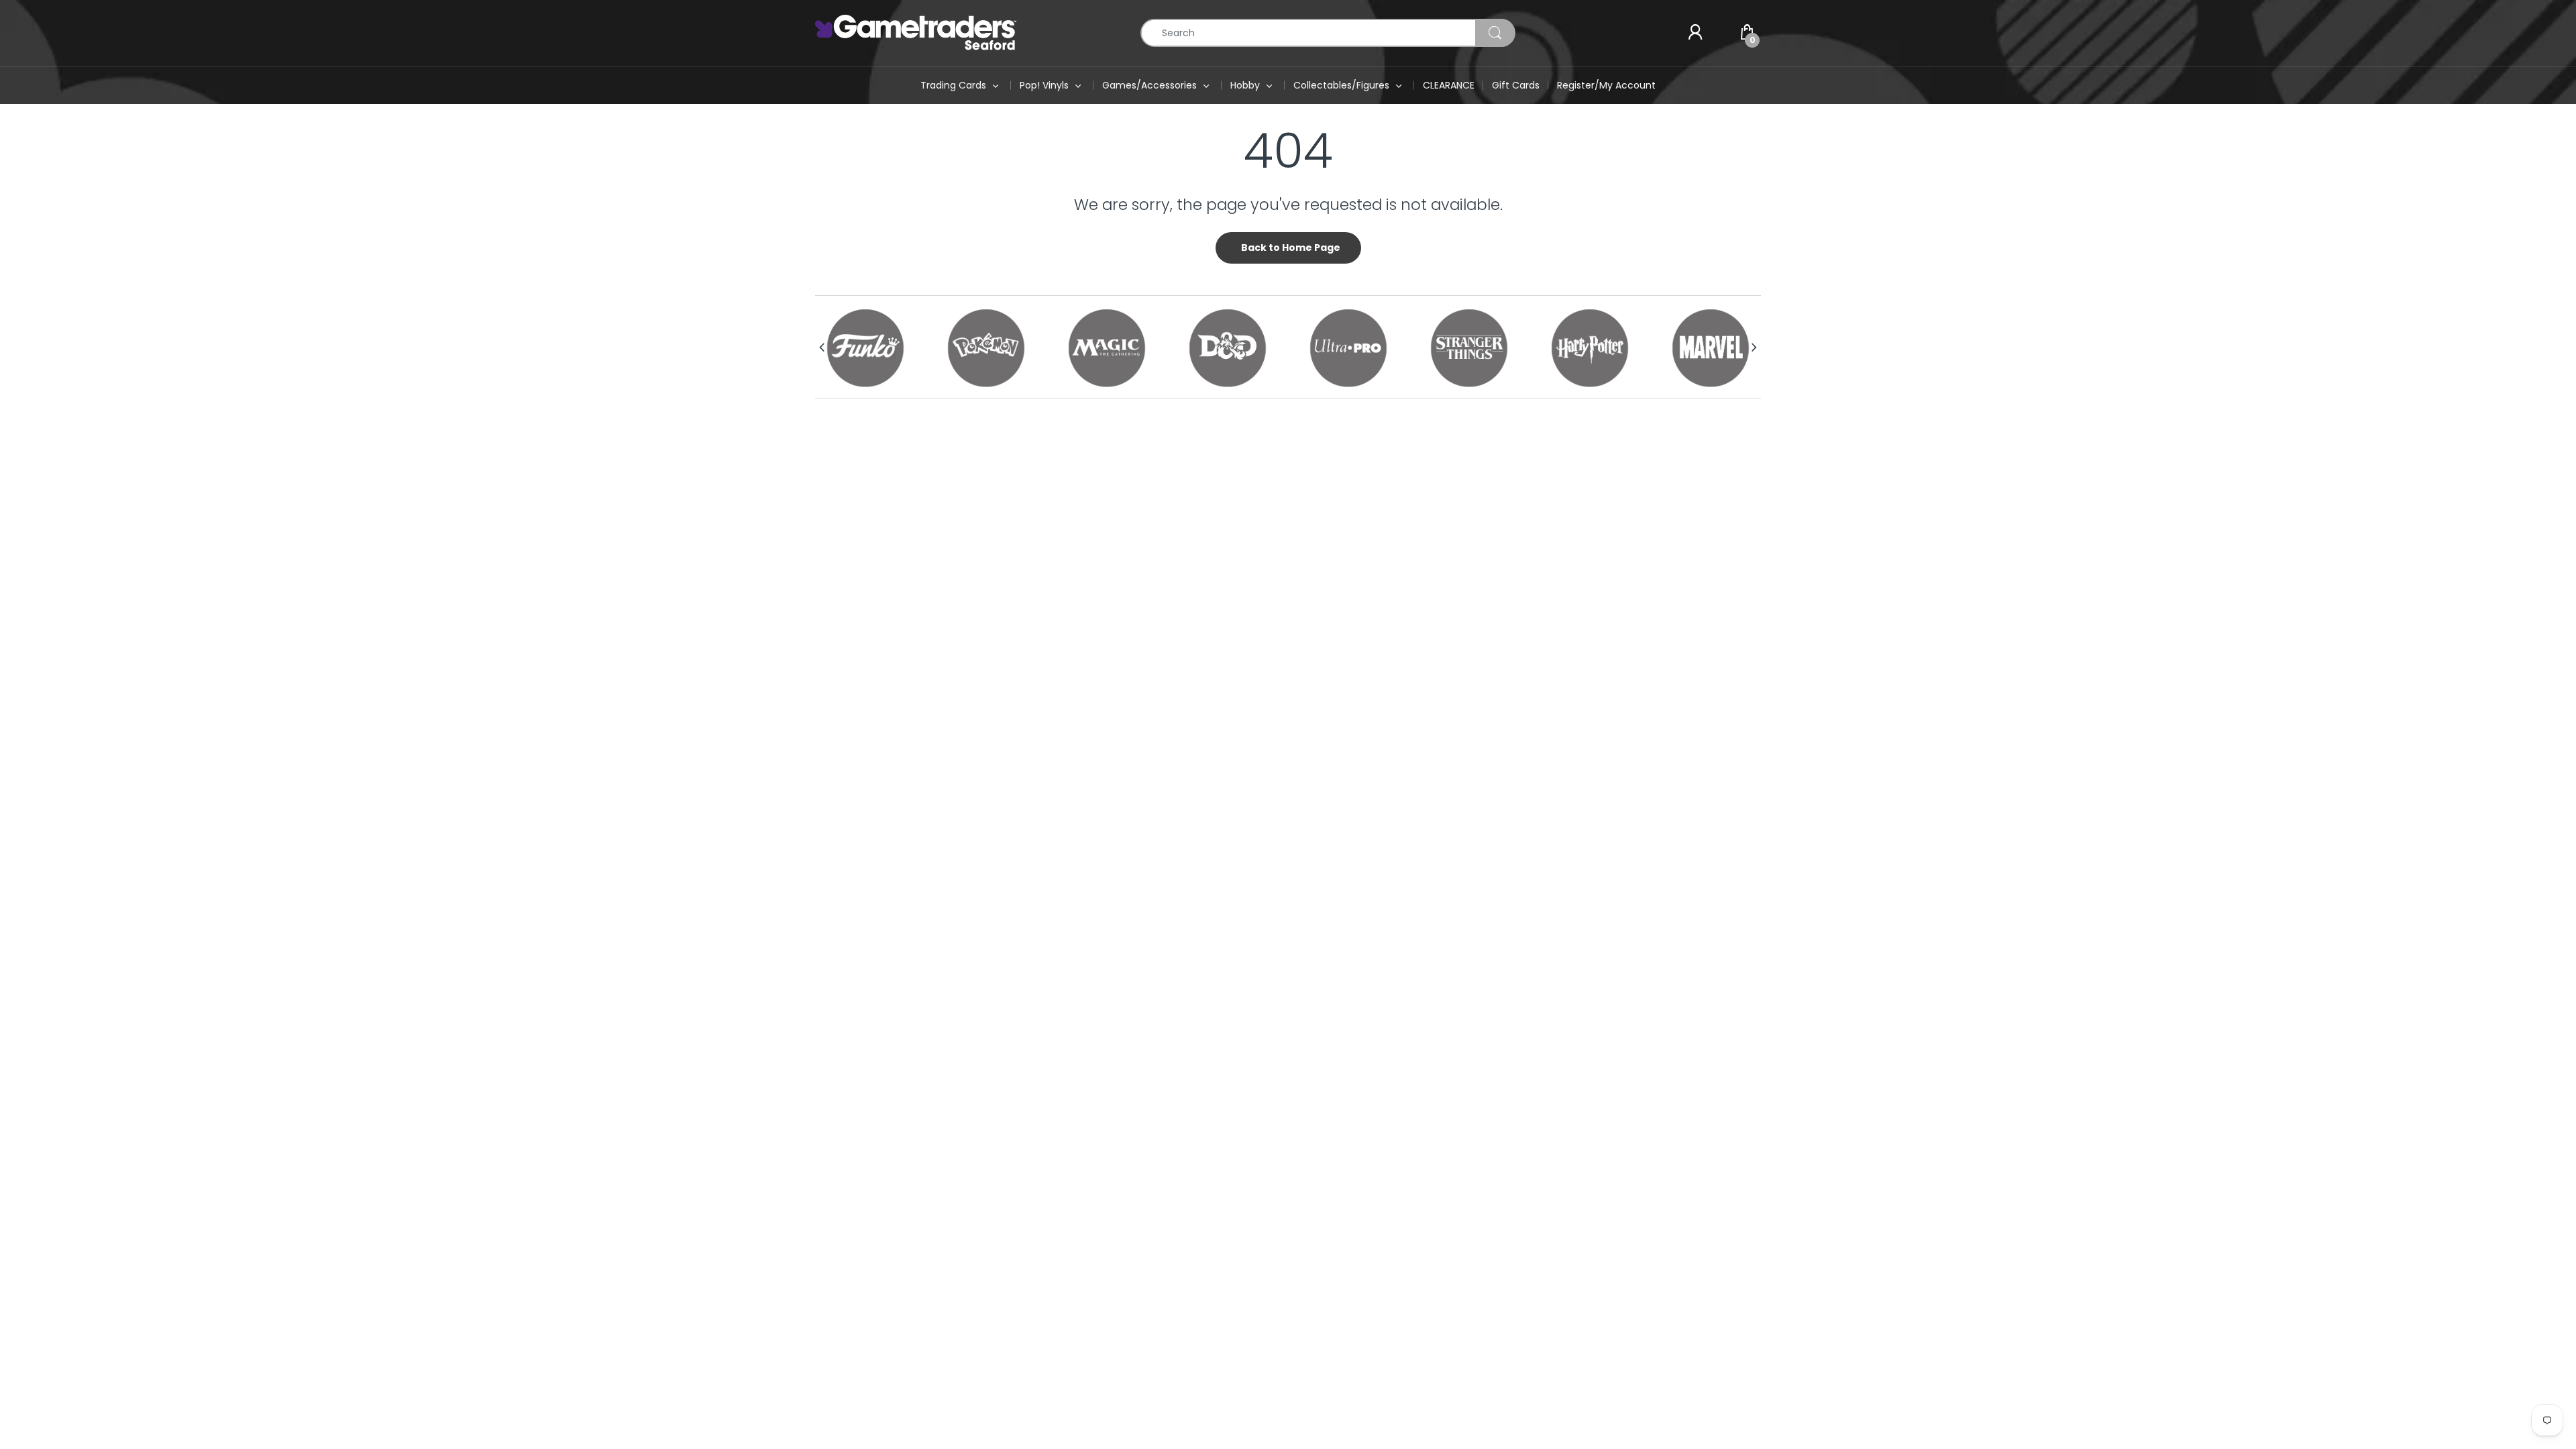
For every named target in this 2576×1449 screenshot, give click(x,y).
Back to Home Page (1291, 248)
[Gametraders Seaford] (916, 32)
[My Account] (1695, 33)
